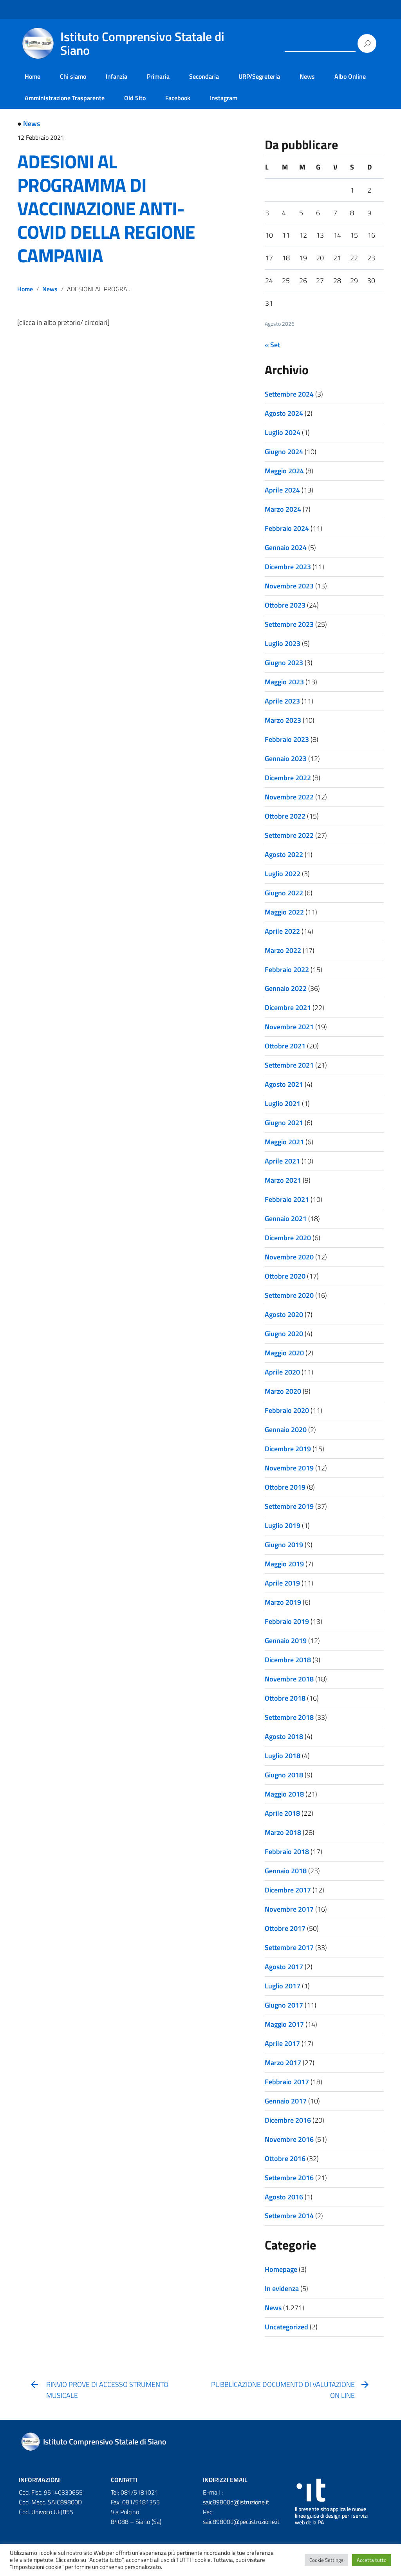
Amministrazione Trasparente (65, 98)
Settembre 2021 (289, 1065)
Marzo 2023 (283, 720)
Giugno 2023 (284, 663)
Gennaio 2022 (286, 988)
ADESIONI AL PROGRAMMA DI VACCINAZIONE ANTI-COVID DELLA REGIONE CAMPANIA (106, 208)
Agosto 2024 (284, 413)
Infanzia (117, 76)
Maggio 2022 (284, 912)
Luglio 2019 (283, 1525)
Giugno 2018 (284, 1775)
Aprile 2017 (282, 2043)
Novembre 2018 (289, 1679)
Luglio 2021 (283, 1103)
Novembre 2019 (289, 1468)
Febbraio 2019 (287, 1621)
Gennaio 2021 (286, 1219)
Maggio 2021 (284, 1142)
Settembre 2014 (289, 2216)
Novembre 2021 (289, 1027)
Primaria (158, 76)
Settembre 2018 (289, 1717)
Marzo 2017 (283, 2063)
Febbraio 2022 (287, 970)
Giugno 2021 (284, 1123)
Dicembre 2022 (288, 778)
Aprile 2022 (282, 931)
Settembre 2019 (289, 1506)
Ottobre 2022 (285, 816)
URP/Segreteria (259, 76)
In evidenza (282, 2288)
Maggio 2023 (284, 682)
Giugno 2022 (284, 893)
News (307, 76)
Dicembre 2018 (288, 1660)
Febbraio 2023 (287, 739)
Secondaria (204, 76)
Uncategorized (286, 2327)
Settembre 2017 (289, 1947)
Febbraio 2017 (287, 2082)
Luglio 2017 (283, 1986)
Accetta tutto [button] (372, 2560)
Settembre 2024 (289, 394)
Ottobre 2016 (285, 2158)
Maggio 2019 (284, 1564)
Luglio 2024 (283, 432)
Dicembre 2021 (288, 1007)
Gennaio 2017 (286, 2101)
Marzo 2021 (283, 1180)
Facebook (178, 98)
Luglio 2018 (283, 1756)
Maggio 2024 (284, 471)
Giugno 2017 (284, 2005)
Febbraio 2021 (287, 1199)
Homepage (281, 2269)
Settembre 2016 (289, 2178)
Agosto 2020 (284, 1314)
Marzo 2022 (283, 950)
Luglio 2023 (283, 643)
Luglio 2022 (283, 874)
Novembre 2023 (289, 586)
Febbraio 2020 (287, 1410)
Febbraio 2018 (287, 1852)
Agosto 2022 (284, 854)
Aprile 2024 (282, 490)
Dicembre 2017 (288, 1890)
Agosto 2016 (284, 2197)
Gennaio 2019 (286, 1641)
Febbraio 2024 (287, 528)
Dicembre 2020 (288, 1238)
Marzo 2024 (283, 509)
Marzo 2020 (283, 1391)
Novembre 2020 (289, 1257)
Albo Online (350, 76)
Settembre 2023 (289, 624)
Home (33, 76)
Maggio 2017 (284, 2024)
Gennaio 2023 (286, 759)
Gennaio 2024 (286, 547)
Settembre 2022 (289, 835)
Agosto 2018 (284, 1736)
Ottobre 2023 (285, 605)
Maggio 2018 (284, 1794)
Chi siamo (73, 76)
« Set (272, 345)
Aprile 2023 (282, 701)
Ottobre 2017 (285, 1928)
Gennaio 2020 (286, 1430)
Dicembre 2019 (288, 1449)
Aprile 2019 (282, 1583)
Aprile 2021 (282, 1161)
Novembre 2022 (289, 797)
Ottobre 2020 (285, 1276)
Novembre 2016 (289, 2139)
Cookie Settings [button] (326, 2560)
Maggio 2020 (284, 1353)
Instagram (224, 98)
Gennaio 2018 (286, 1871)
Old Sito (135, 98)
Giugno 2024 (284, 452)
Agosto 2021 (284, 1084)
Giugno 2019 (284, 1545)
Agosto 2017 (284, 1967)
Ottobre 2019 (285, 1487)
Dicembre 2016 (288, 2120)
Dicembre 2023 (288, 567)
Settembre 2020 (289, 1295)
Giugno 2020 (284, 1334)
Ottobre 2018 (285, 1698)
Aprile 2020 (282, 1372)
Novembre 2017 (289, 1909)
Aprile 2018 (282, 1813)
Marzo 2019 (283, 1602)
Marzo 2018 (283, 1832)
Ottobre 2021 (285, 1046)
